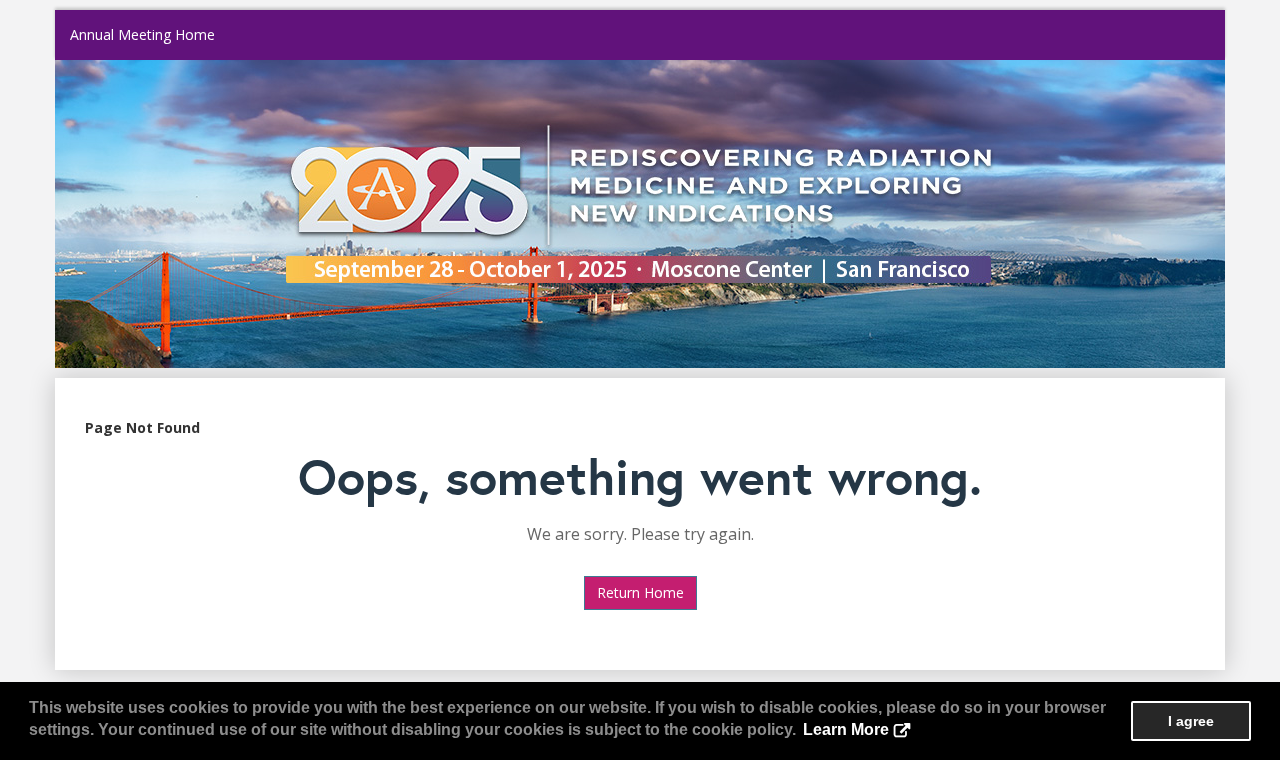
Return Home (640, 592)
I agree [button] (1191, 721)
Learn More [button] (846, 729)
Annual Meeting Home (142, 34)
